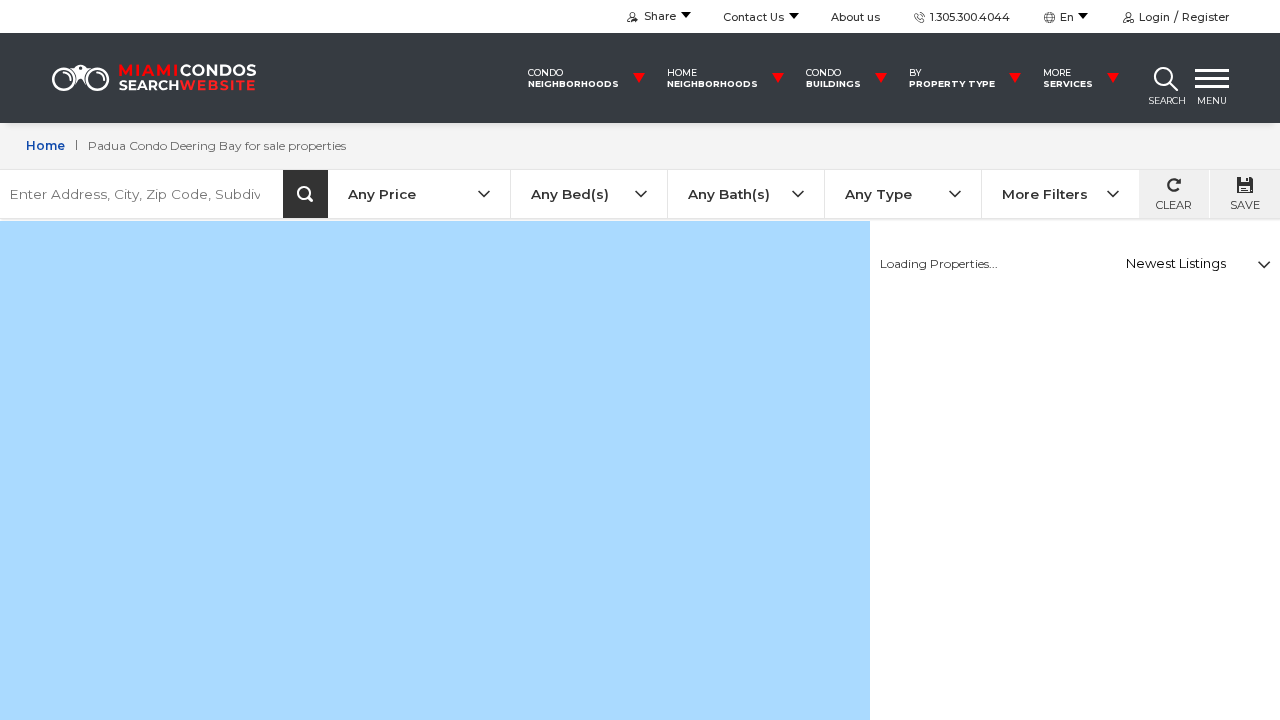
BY (952, 78)
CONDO (573, 78)
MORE (1068, 78)
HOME (712, 78)
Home (45, 145)
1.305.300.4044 (968, 17)
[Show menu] (1212, 78)
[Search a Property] (1166, 78)
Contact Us (753, 17)
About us (855, 17)
